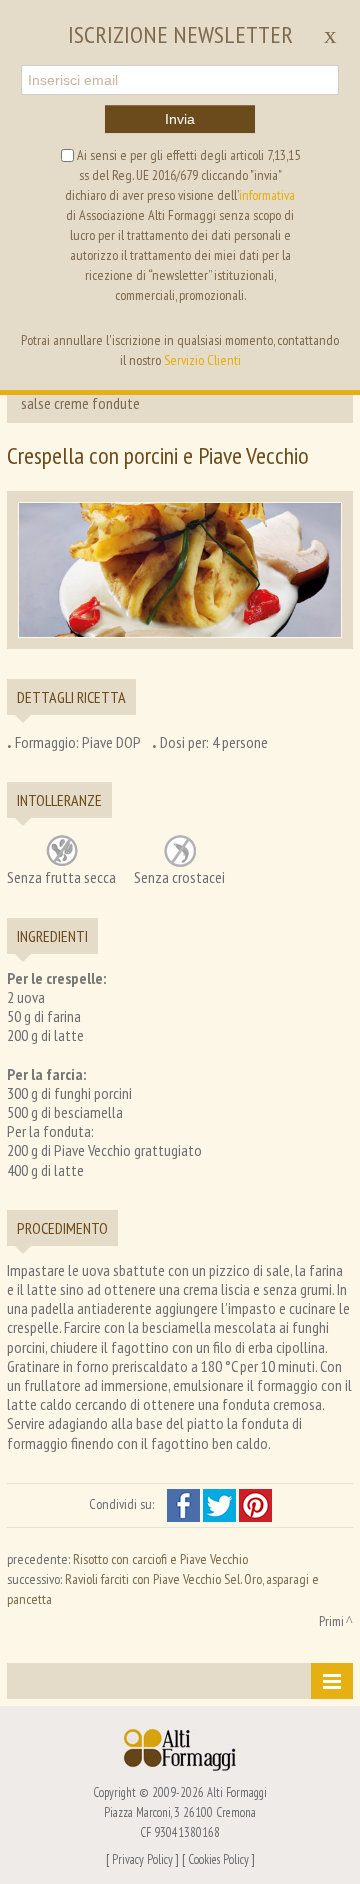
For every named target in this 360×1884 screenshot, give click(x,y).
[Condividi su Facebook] (185, 1504)
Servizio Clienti (202, 360)
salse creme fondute (80, 403)
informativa (267, 195)
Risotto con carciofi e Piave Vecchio (160, 1559)
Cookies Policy (218, 1859)
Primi (331, 1621)
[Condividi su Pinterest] (255, 1504)
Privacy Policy (142, 1859)
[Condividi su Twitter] (221, 1504)
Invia (180, 119)
